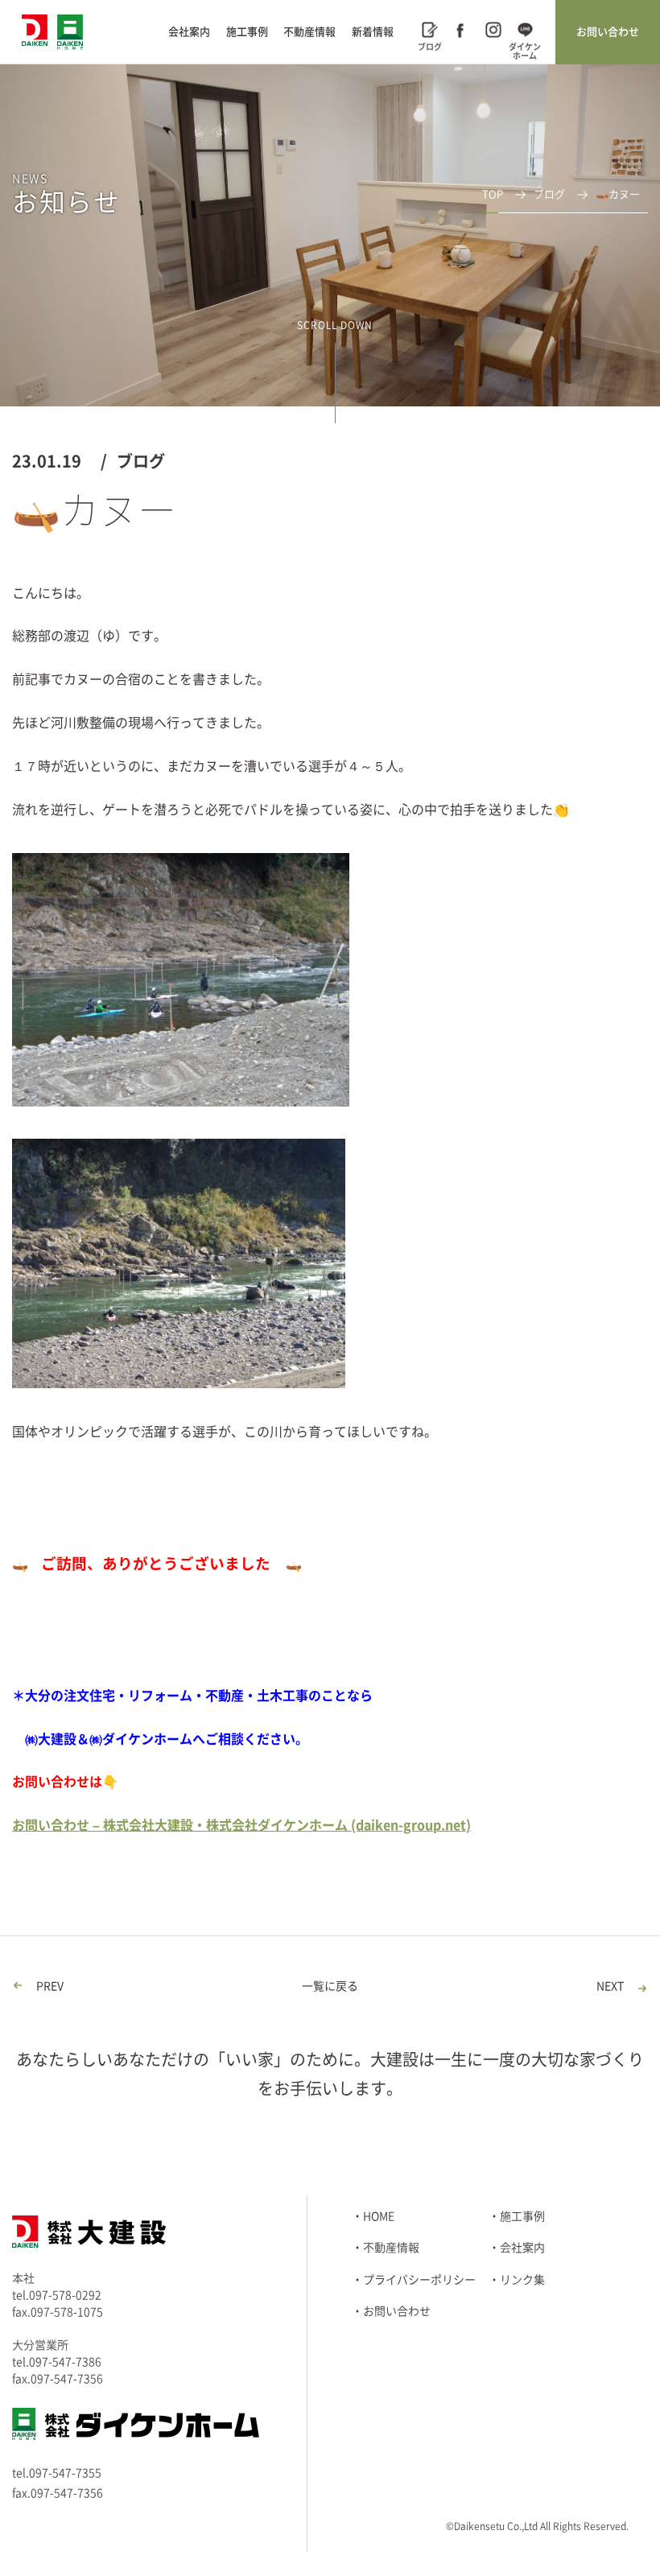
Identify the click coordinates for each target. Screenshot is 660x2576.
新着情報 (373, 32)
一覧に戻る (330, 1986)
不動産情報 (309, 32)
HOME (379, 2216)
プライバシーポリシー (419, 2280)
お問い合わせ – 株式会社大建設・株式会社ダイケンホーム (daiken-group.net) (241, 1825)
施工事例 (247, 32)
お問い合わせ (608, 32)
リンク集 (522, 2280)
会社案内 (189, 32)
